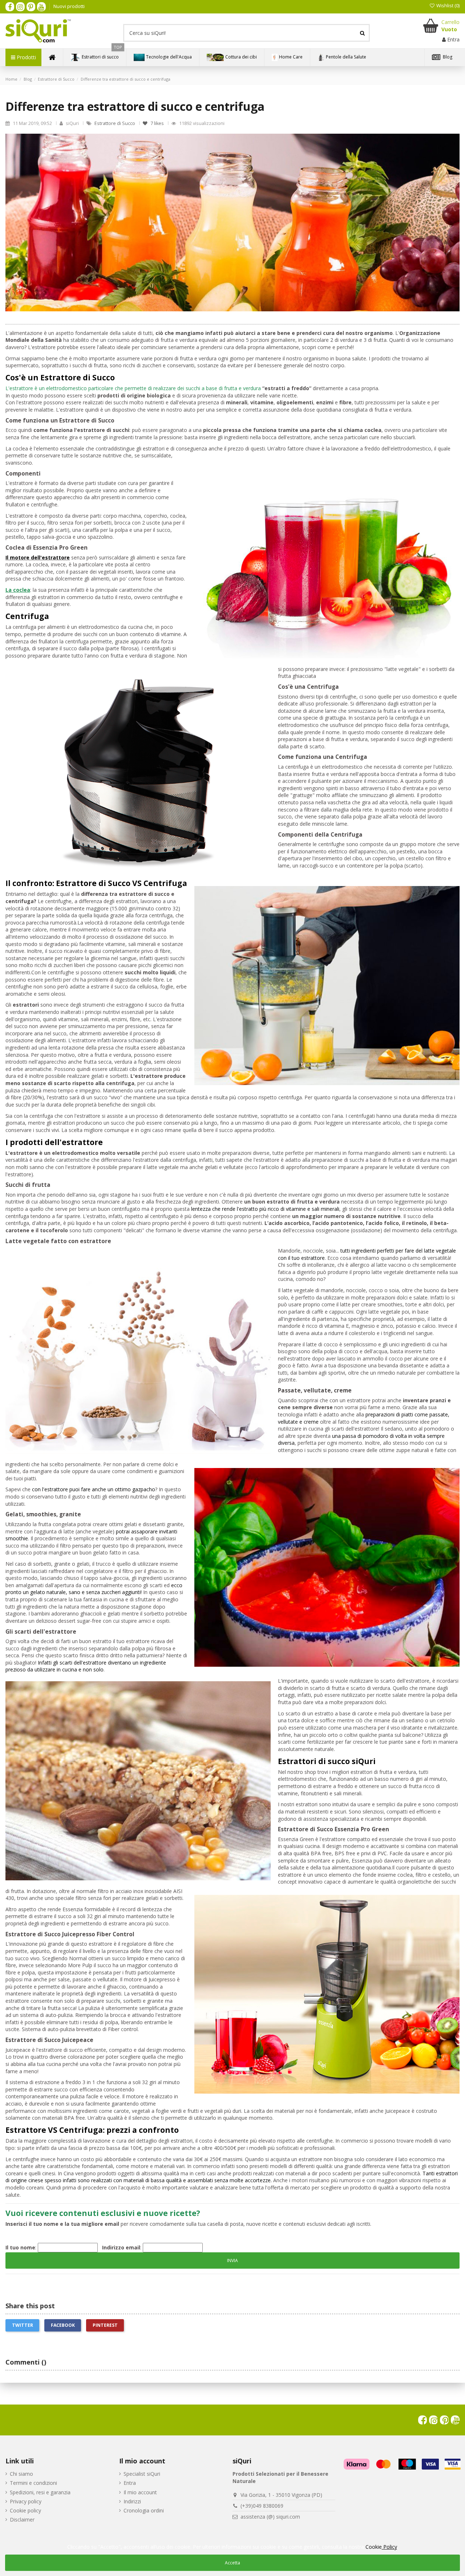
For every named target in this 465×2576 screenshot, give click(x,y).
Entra (130, 2483)
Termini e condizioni (33, 2483)
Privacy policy (26, 2501)
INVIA (232, 2260)
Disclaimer (22, 2520)
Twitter (23, 2325)
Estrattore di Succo (115, 123)
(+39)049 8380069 (262, 2506)
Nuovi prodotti (69, 6)
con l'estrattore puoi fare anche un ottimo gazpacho (93, 1489)
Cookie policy (25, 2510)
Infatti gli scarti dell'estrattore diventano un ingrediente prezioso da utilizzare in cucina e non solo (86, 1666)
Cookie (381, 2547)
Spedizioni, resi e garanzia (40, 2492)
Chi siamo (21, 2474)
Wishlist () (447, 5)
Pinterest (105, 2325)
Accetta (232, 2563)
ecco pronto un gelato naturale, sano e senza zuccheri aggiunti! (94, 1589)
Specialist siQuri (142, 2474)
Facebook (63, 2325)
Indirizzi (132, 2501)
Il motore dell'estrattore (38, 557)
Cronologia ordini (144, 2510)
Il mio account (140, 2492)
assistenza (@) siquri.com (270, 2517)
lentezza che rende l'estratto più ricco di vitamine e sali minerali (264, 1209)
